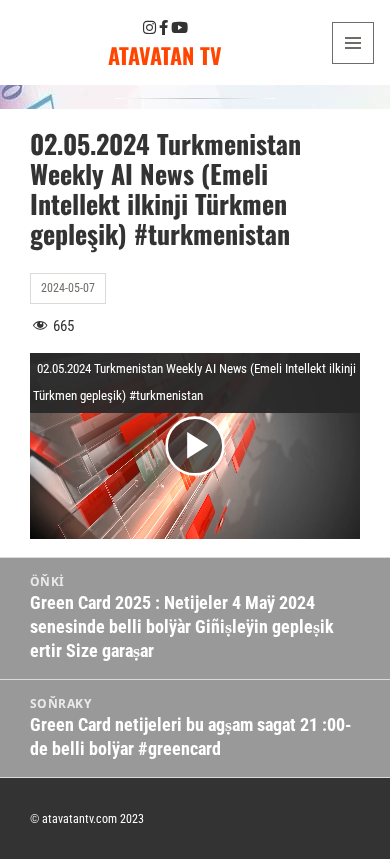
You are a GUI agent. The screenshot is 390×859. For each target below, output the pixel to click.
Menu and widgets (353, 63)
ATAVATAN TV (165, 55)
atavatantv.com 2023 (93, 819)
